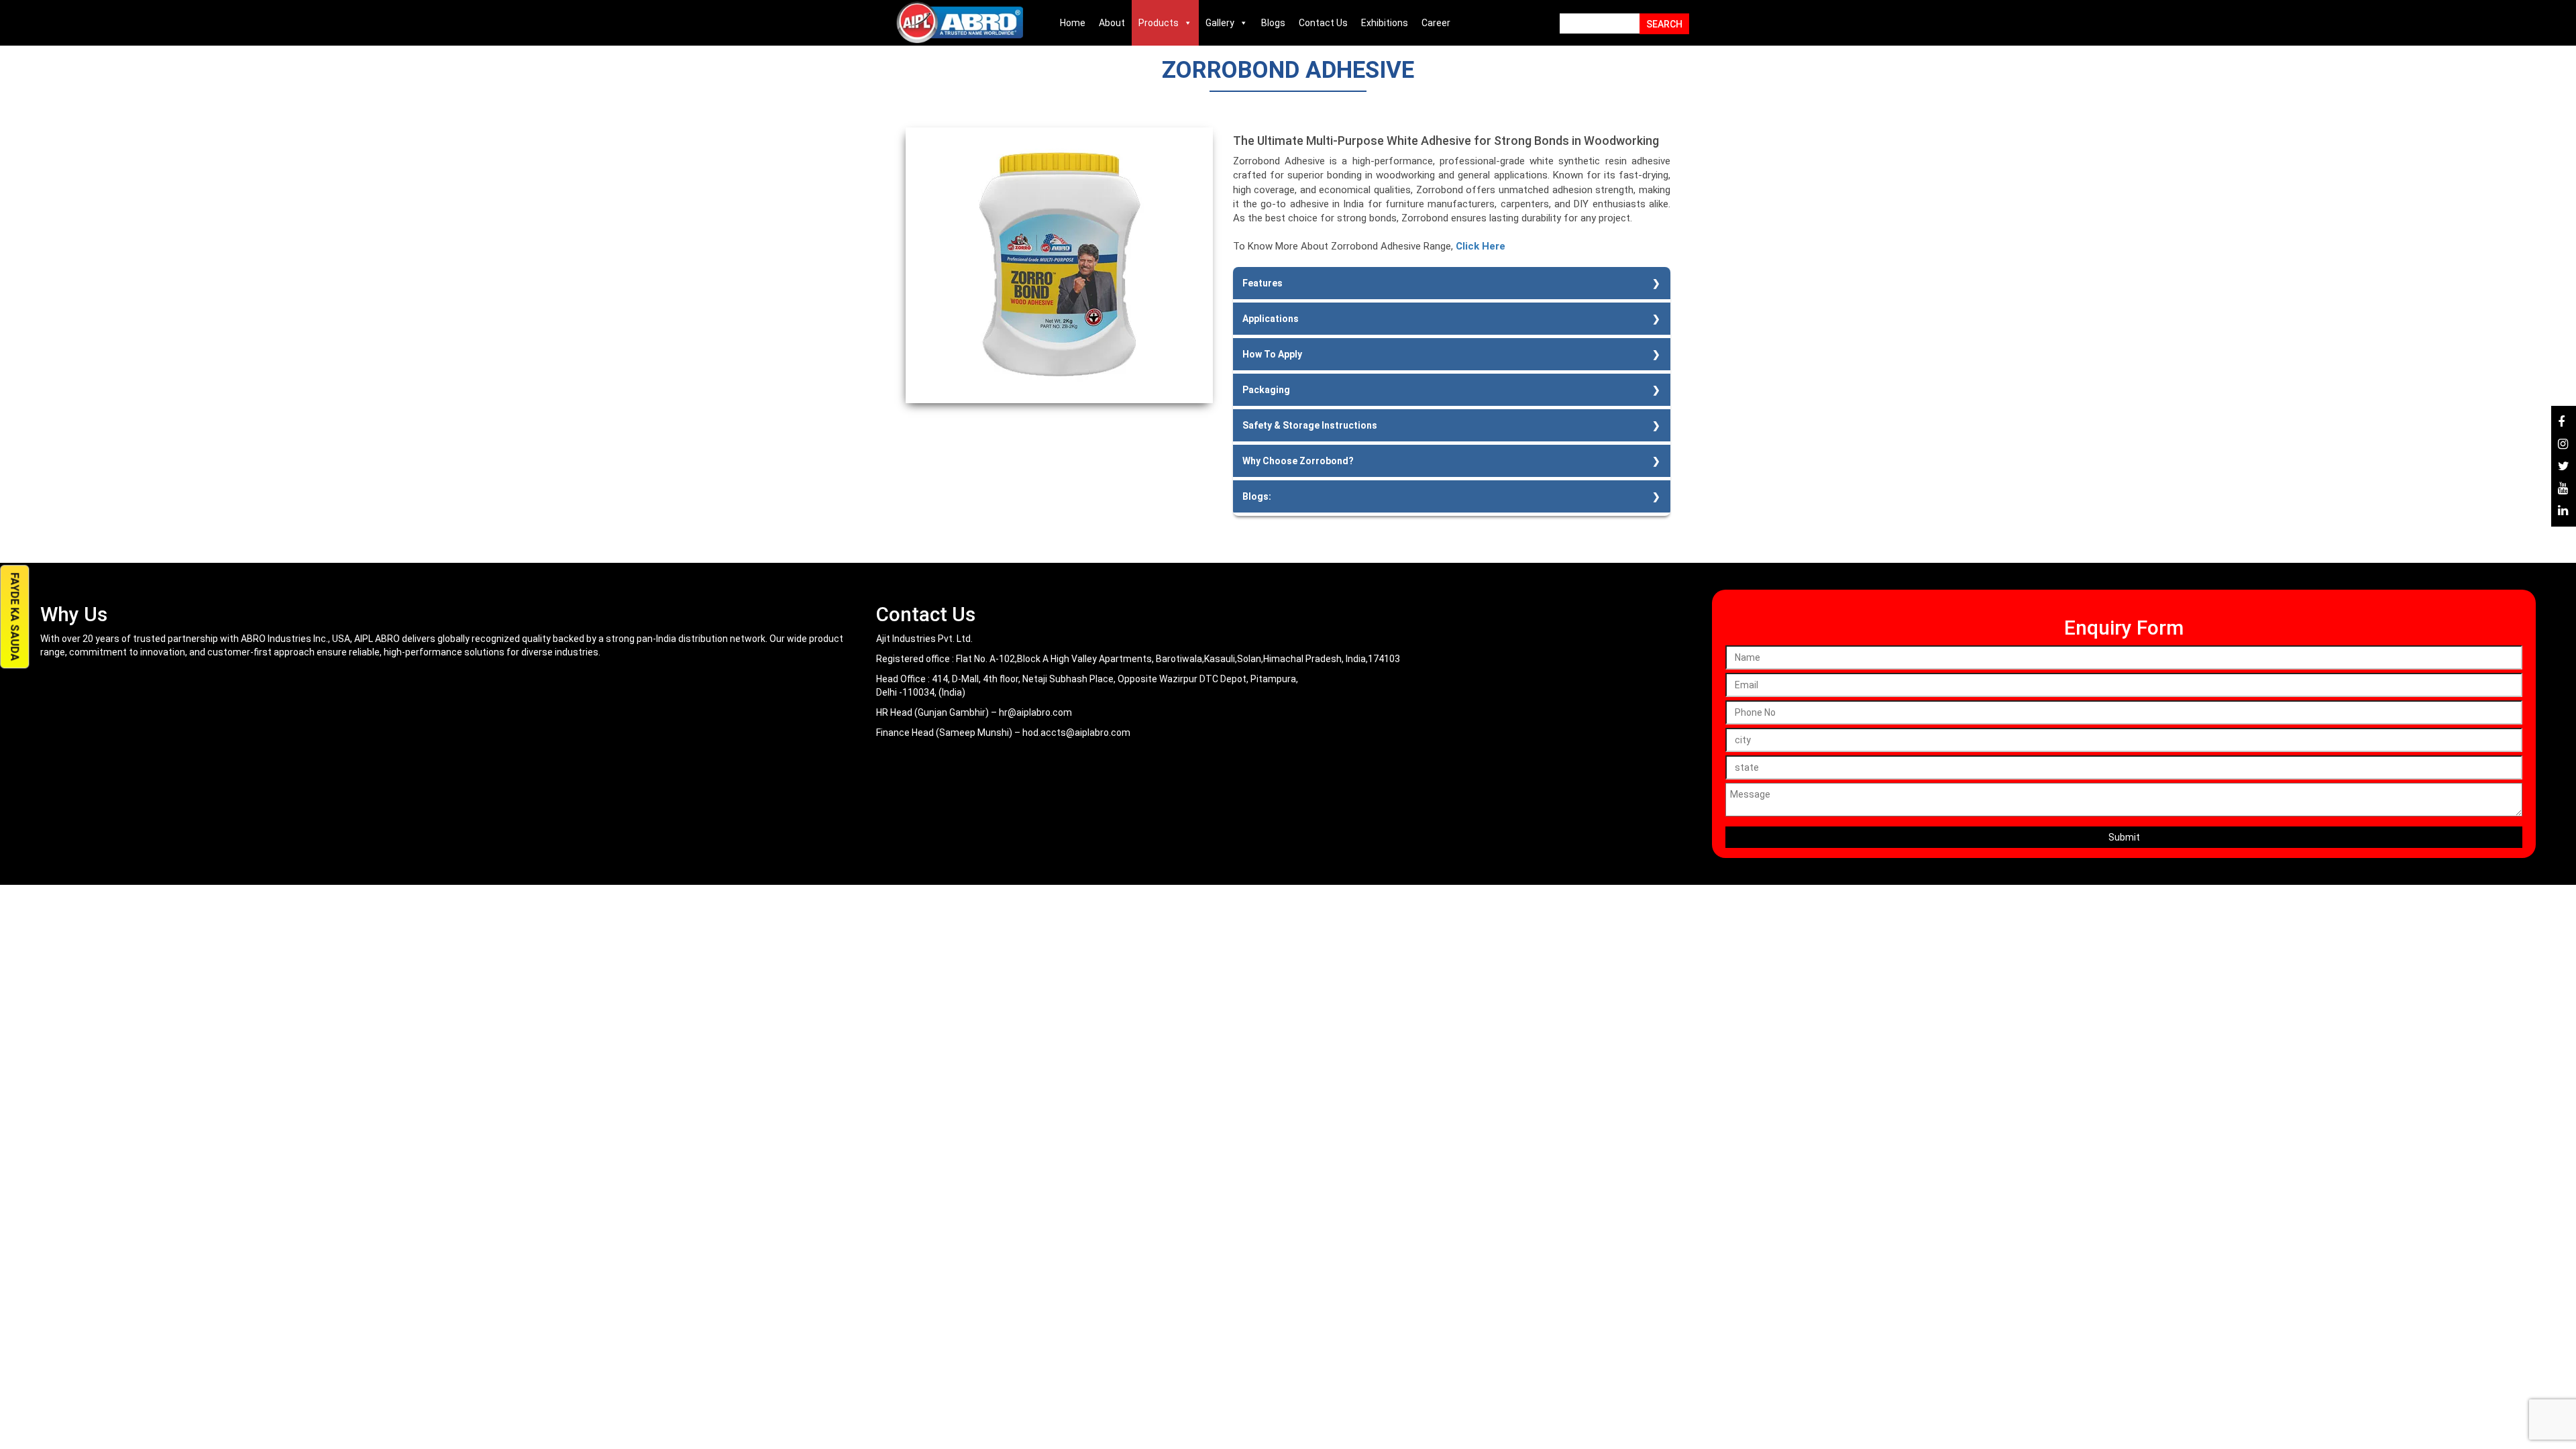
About (1112, 23)
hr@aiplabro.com (1035, 712)
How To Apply (1272, 354)
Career (1436, 23)
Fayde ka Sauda (14, 617)
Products (1159, 23)
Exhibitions (1385, 23)
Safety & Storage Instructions (1310, 425)
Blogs (1273, 23)
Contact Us (1323, 23)
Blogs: (1257, 496)
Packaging (1266, 390)
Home (1073, 23)
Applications (1271, 319)
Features (1263, 283)
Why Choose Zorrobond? (1298, 461)
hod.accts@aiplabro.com (1076, 733)
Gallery (1220, 23)
